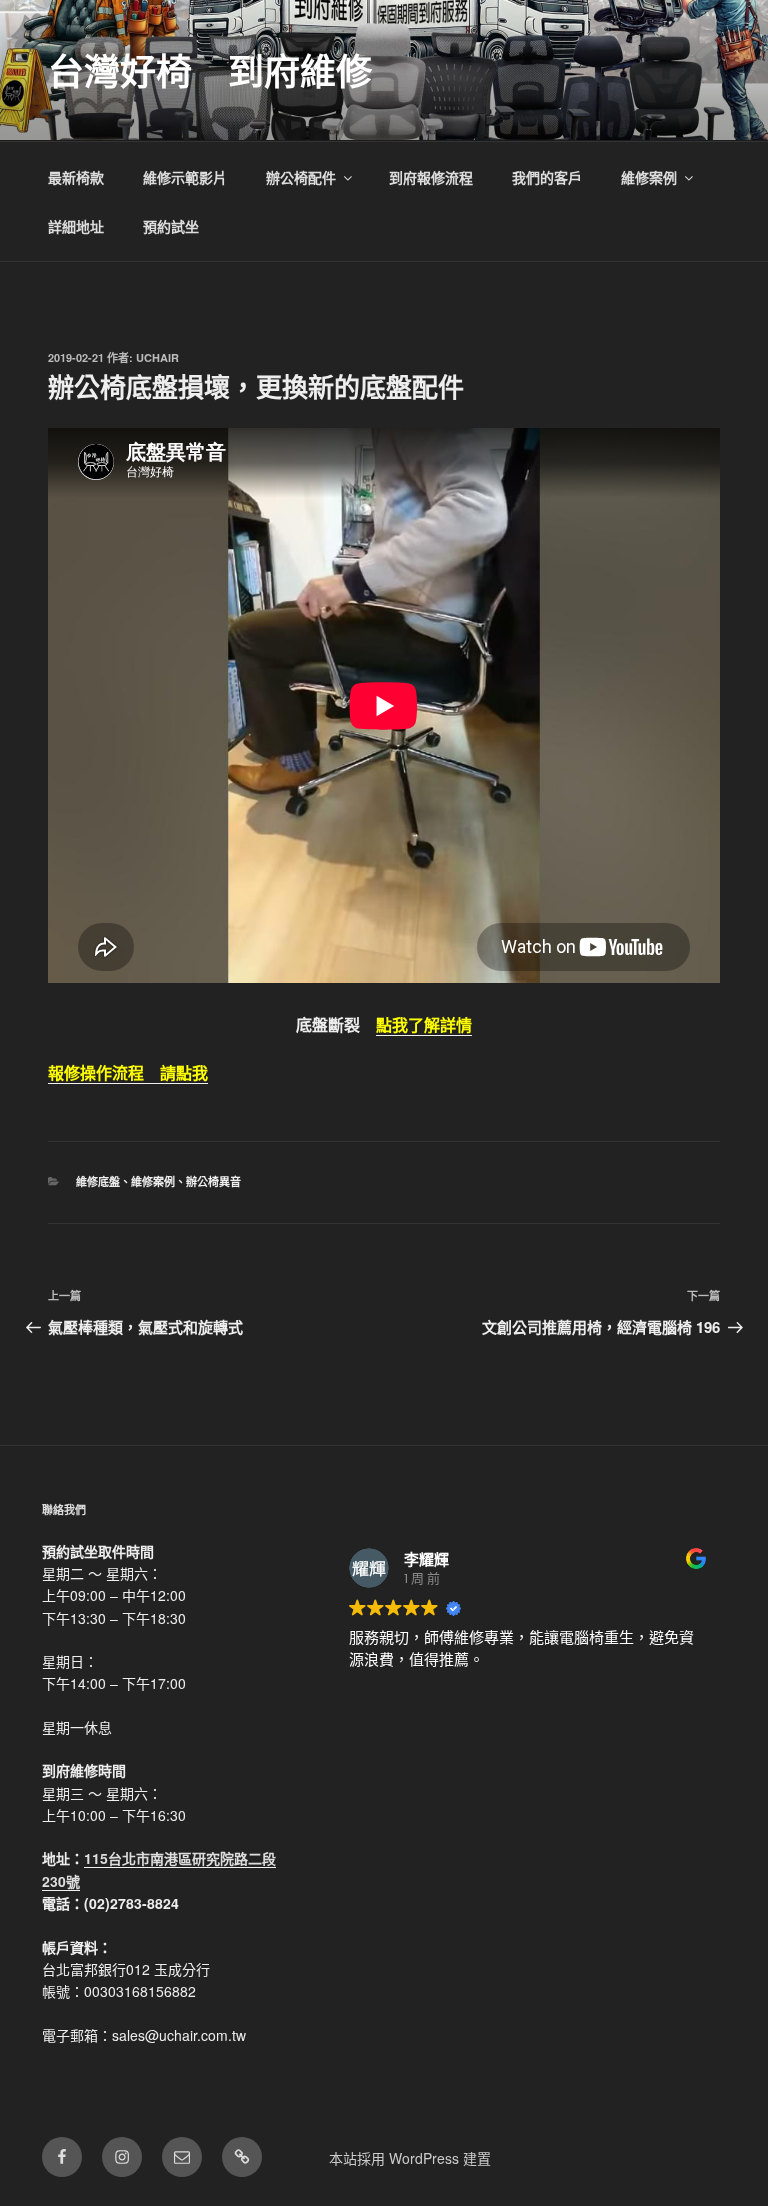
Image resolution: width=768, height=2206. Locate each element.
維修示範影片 (185, 177)
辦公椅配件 (301, 177)
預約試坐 (171, 226)
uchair (157, 357)
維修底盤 (98, 1181)
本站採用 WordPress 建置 (410, 2158)
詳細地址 (76, 226)
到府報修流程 (431, 177)
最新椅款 (76, 177)
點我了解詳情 (424, 1024)
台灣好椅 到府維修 (210, 70)
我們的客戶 (547, 177)
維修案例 (649, 177)
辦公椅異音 (213, 1181)
